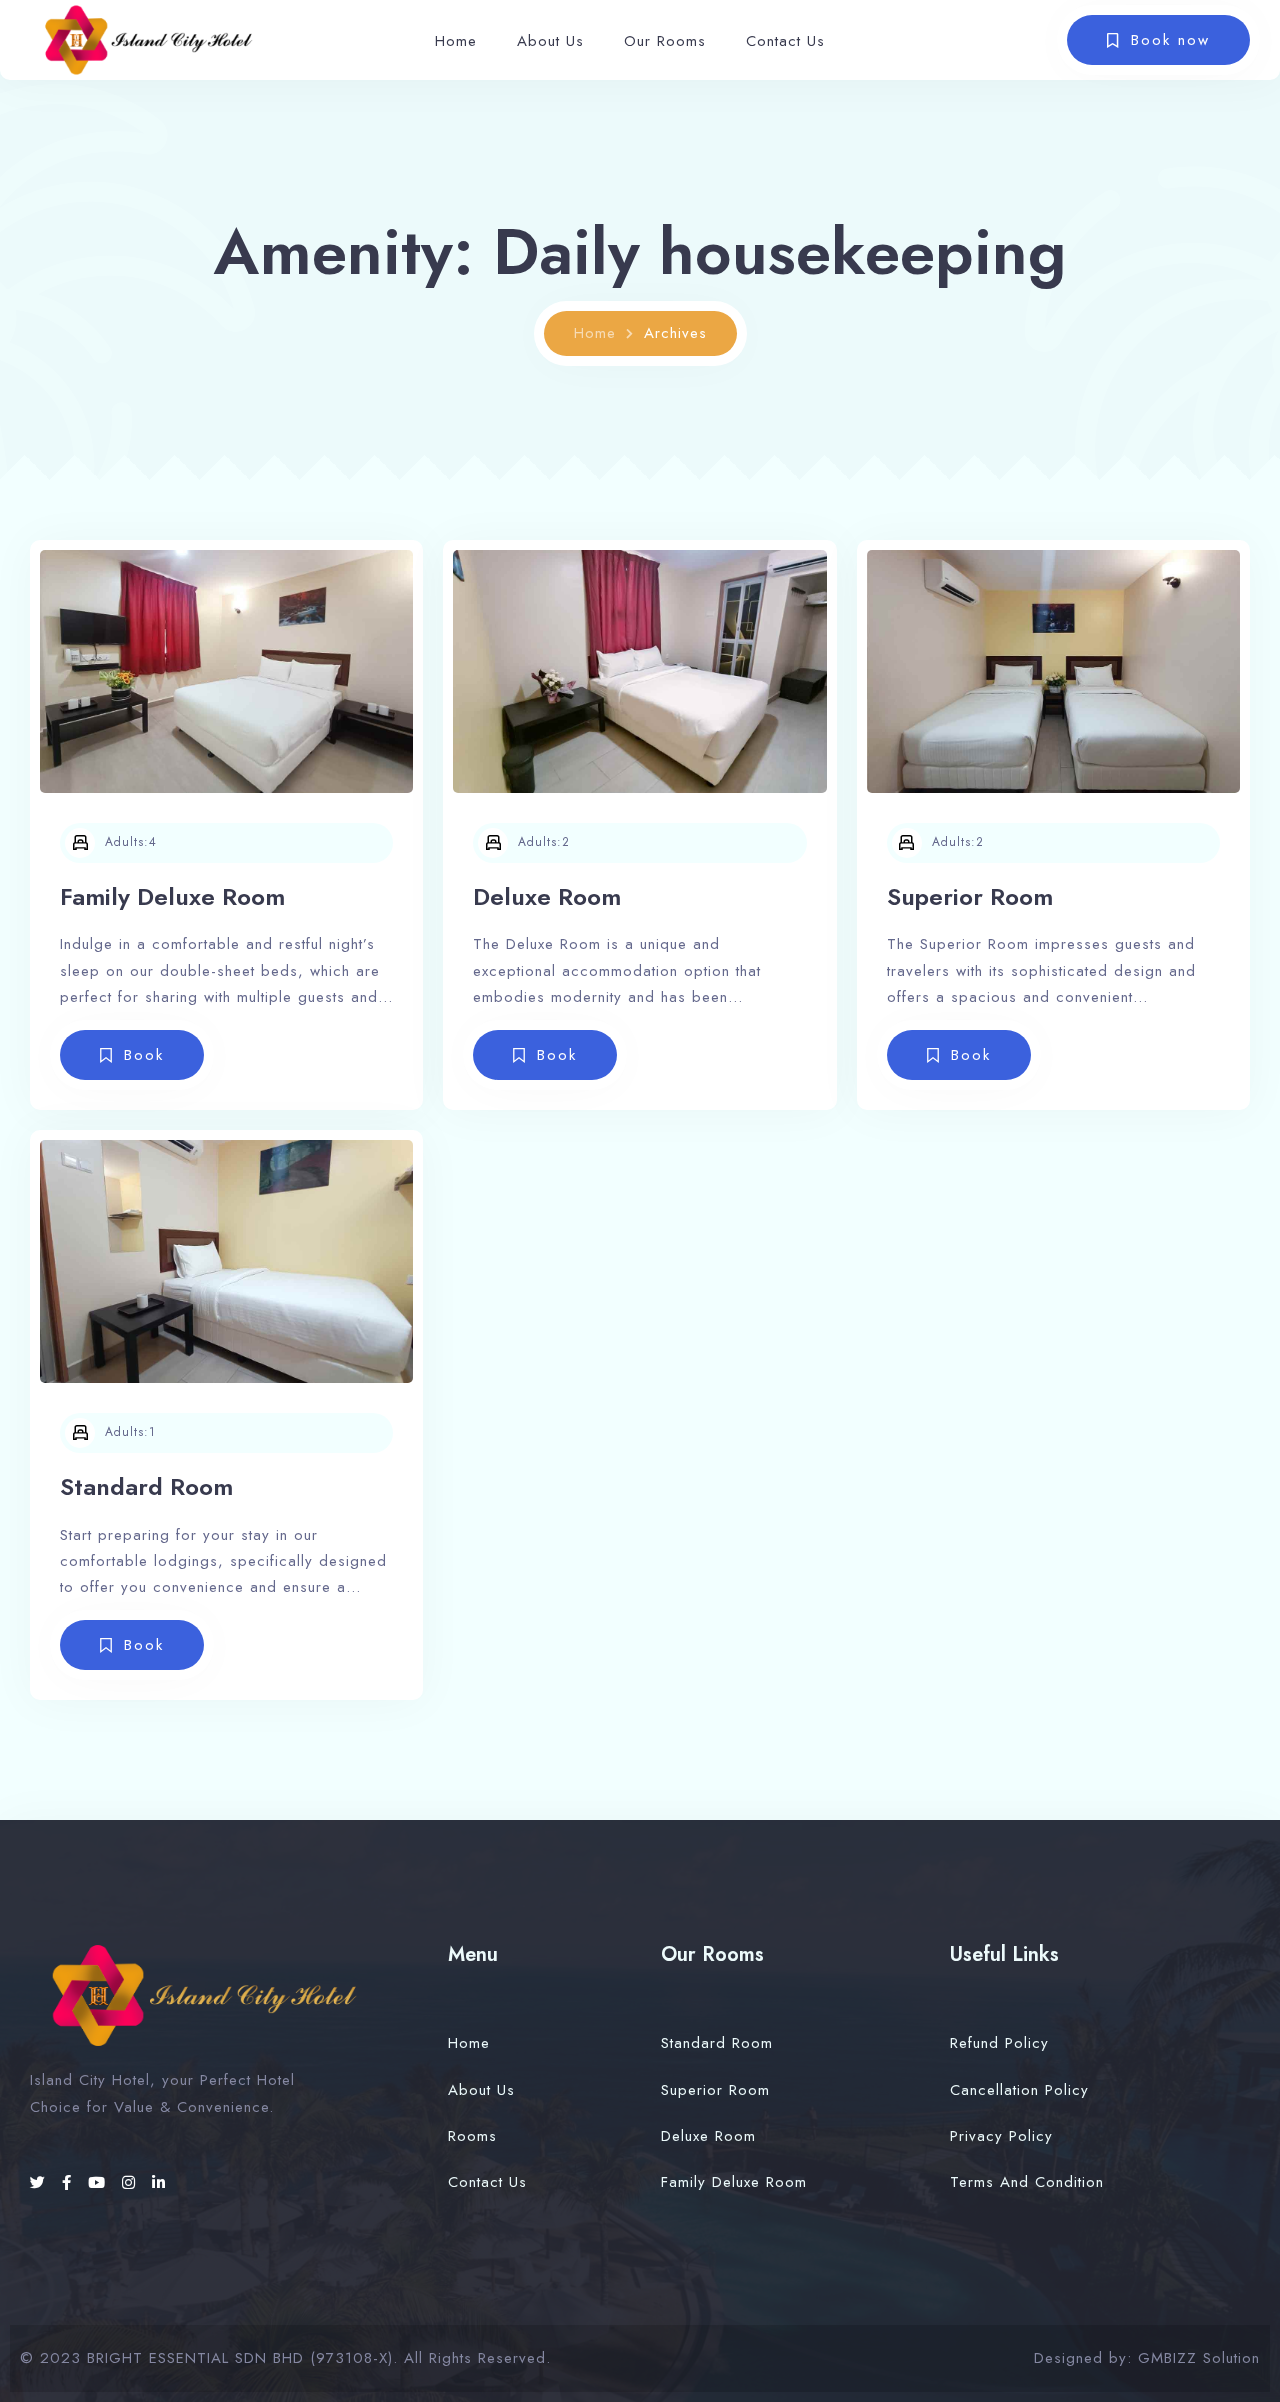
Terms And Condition (1027, 2182)
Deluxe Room (547, 896)
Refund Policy (999, 2043)
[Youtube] (100, 2183)
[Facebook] (70, 2183)
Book (144, 1055)
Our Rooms (665, 41)
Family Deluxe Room (172, 896)
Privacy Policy (1001, 2136)
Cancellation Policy (1019, 2090)
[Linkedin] (159, 2183)
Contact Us (785, 41)
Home (456, 41)
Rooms (472, 2136)
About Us (550, 41)
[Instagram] (132, 2183)
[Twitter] (41, 2183)
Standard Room (146, 1486)
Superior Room (970, 896)
